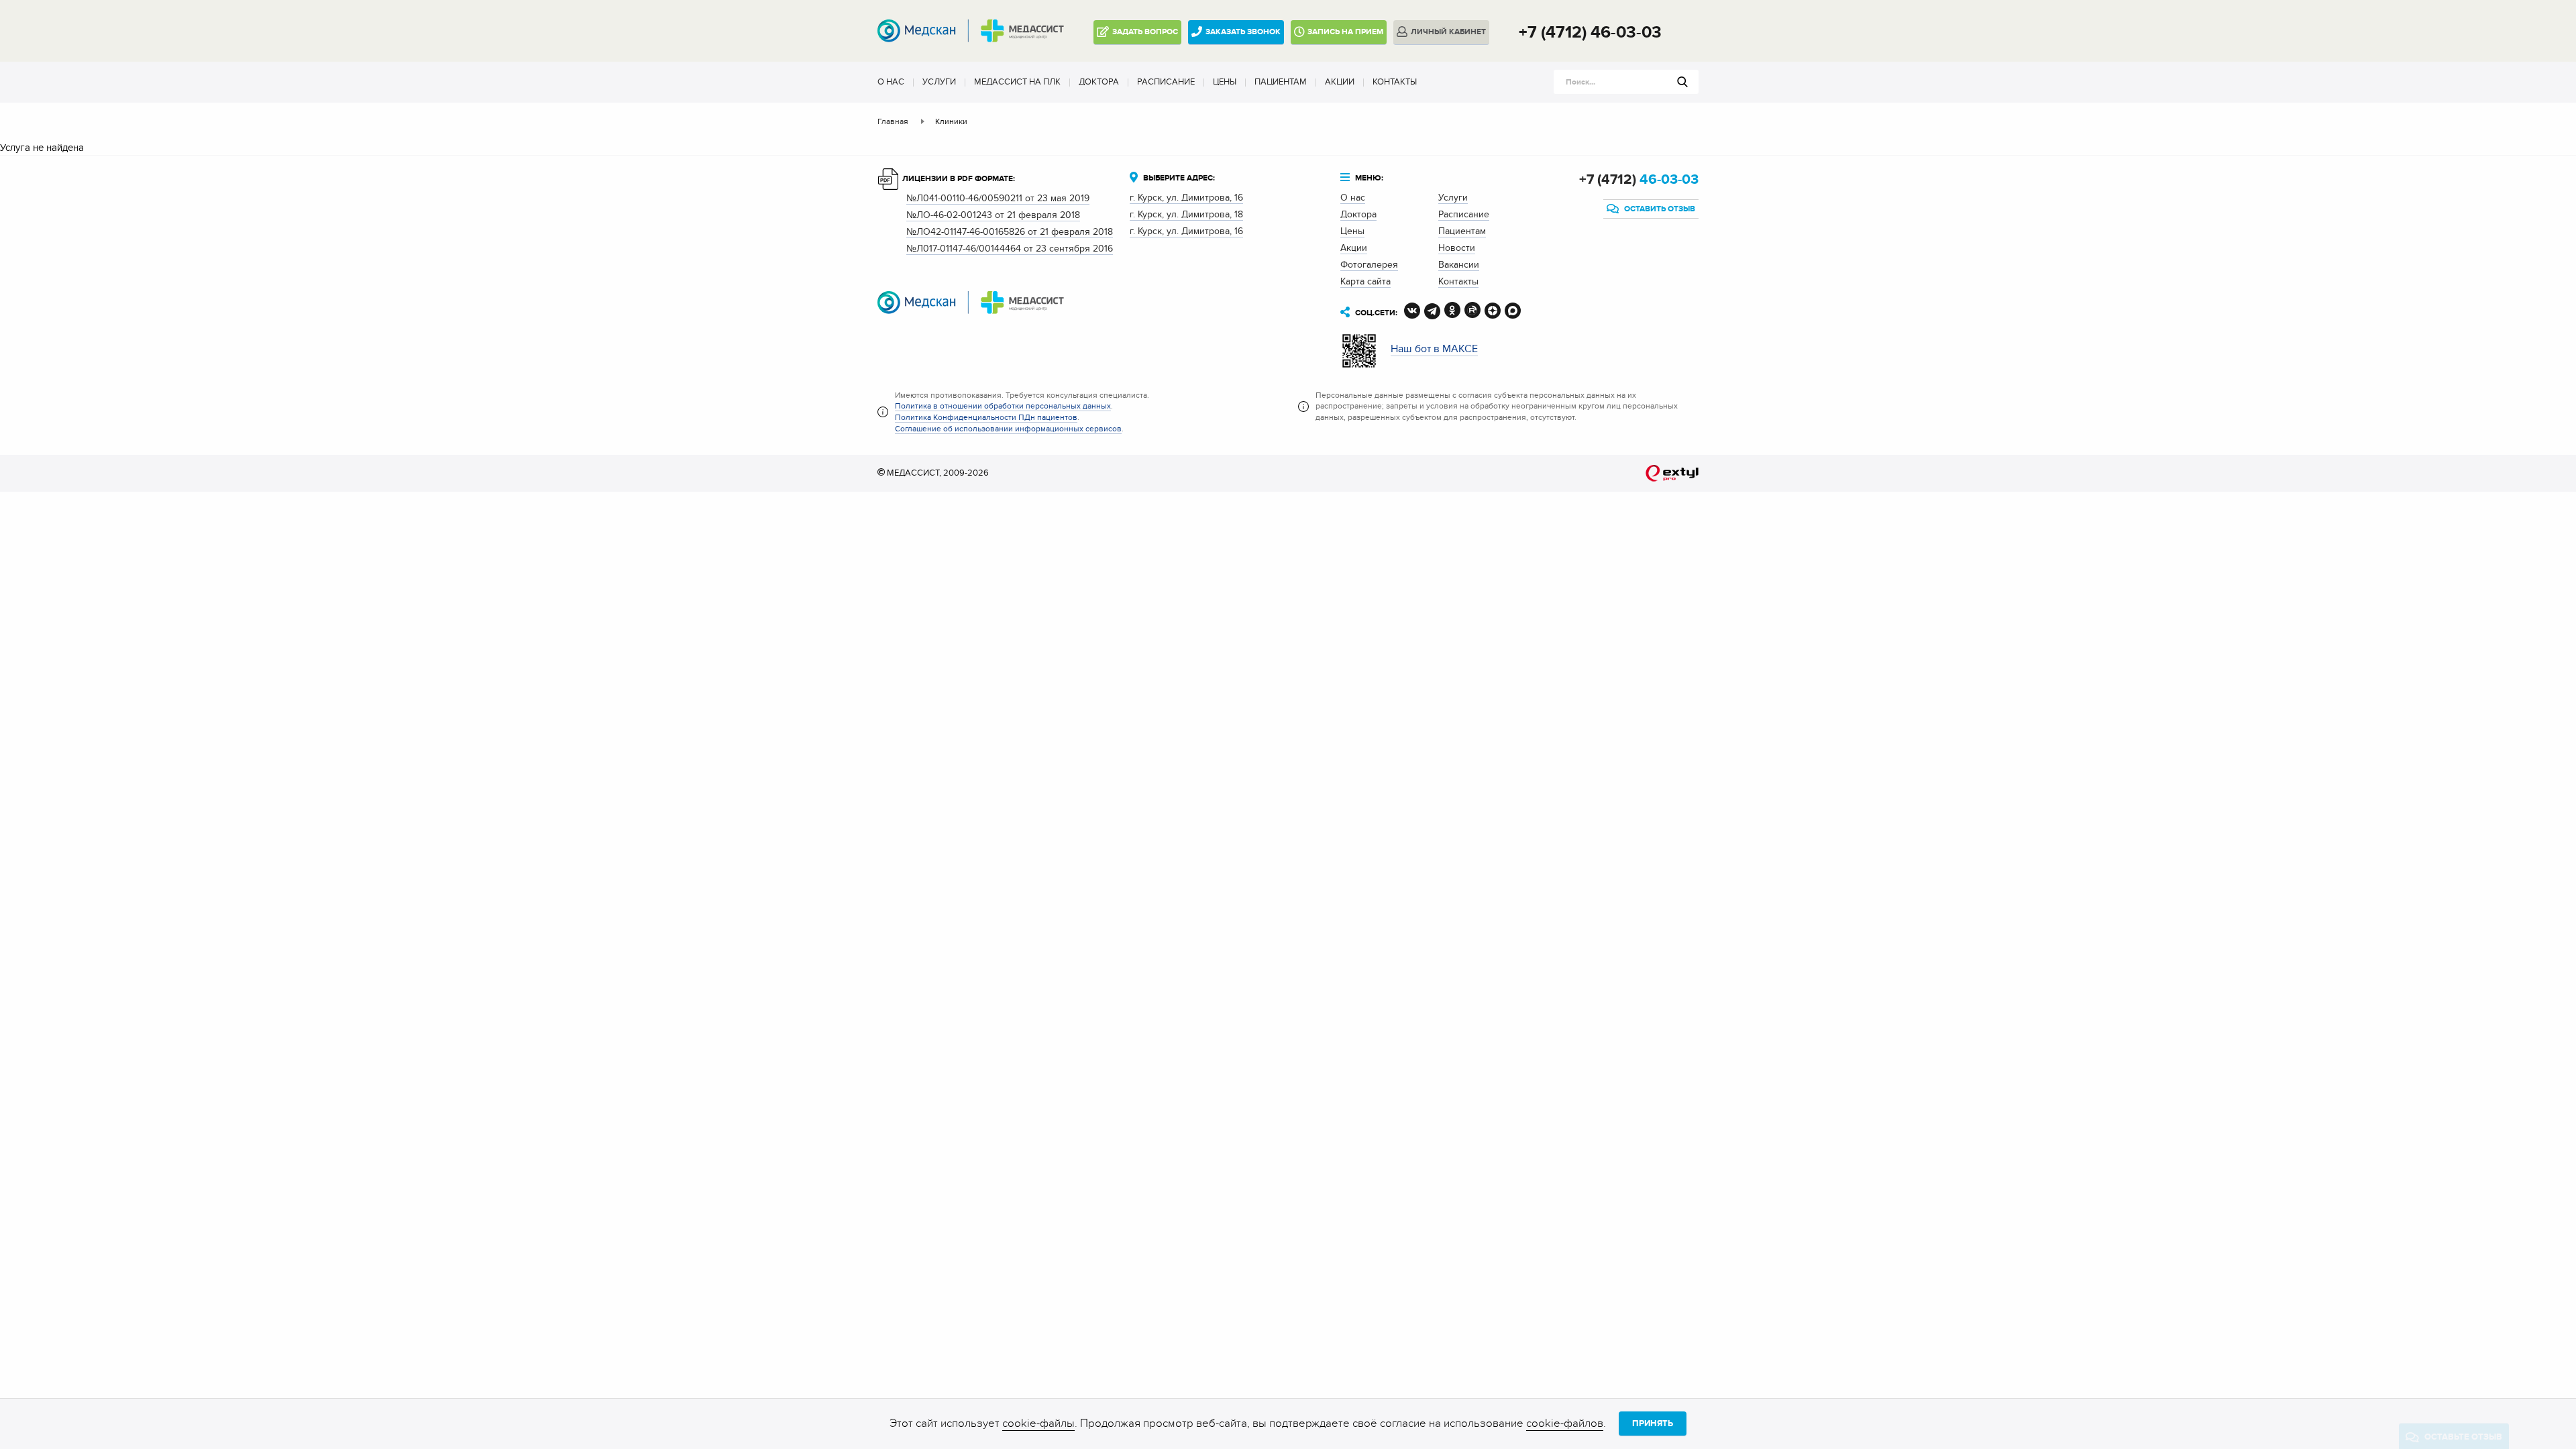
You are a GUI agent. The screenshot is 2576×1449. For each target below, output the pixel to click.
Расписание (1166, 82)
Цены (1225, 82)
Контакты (1395, 82)
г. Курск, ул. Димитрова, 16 (1186, 198)
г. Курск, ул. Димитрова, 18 (1186, 214)
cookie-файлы (1038, 1424)
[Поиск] (1682, 82)
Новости (1457, 248)
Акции (1340, 82)
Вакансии (1459, 265)
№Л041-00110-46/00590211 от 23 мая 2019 (998, 198)
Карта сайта (1365, 281)
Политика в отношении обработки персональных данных (1003, 406)
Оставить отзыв (1659, 209)
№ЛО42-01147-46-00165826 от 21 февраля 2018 (1010, 232)
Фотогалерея (1369, 265)
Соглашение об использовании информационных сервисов (1008, 429)
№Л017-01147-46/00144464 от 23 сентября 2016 (1010, 249)
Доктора (1099, 82)
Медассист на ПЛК (1017, 82)
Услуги (939, 82)
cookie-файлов (1565, 1424)
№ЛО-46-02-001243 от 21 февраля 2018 (993, 215)
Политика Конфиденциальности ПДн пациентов (986, 417)
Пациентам (1281, 82)
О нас (891, 82)
